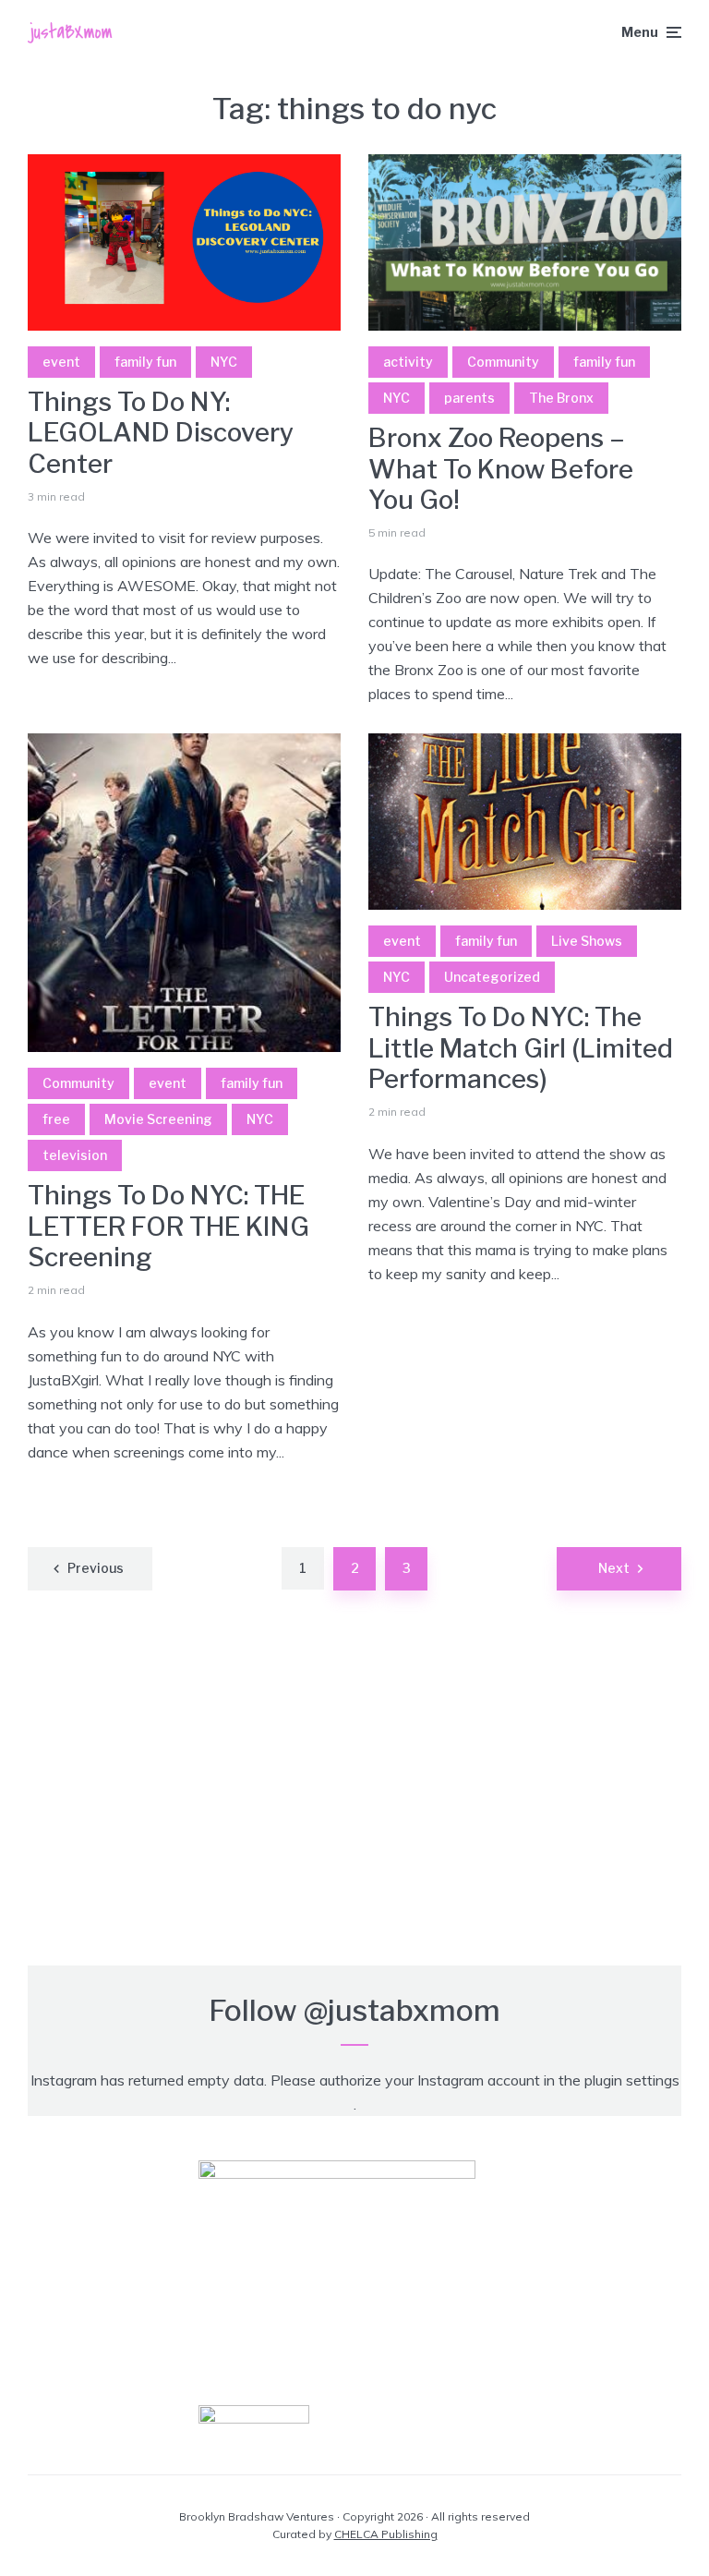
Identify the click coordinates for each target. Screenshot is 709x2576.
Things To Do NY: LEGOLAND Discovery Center (161, 433)
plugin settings (632, 2080)
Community (503, 362)
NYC (224, 362)
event (61, 362)
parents (469, 398)
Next (614, 1568)
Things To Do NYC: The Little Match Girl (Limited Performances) (521, 1048)
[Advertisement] (354, 1792)
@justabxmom (402, 2010)
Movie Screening (158, 1119)
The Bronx (561, 398)
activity (408, 362)
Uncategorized (492, 977)
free (56, 1119)
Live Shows (587, 941)
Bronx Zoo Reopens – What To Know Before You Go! (501, 469)
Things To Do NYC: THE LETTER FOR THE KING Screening (168, 1227)
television (75, 1155)
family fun (145, 362)
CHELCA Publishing (386, 2534)
